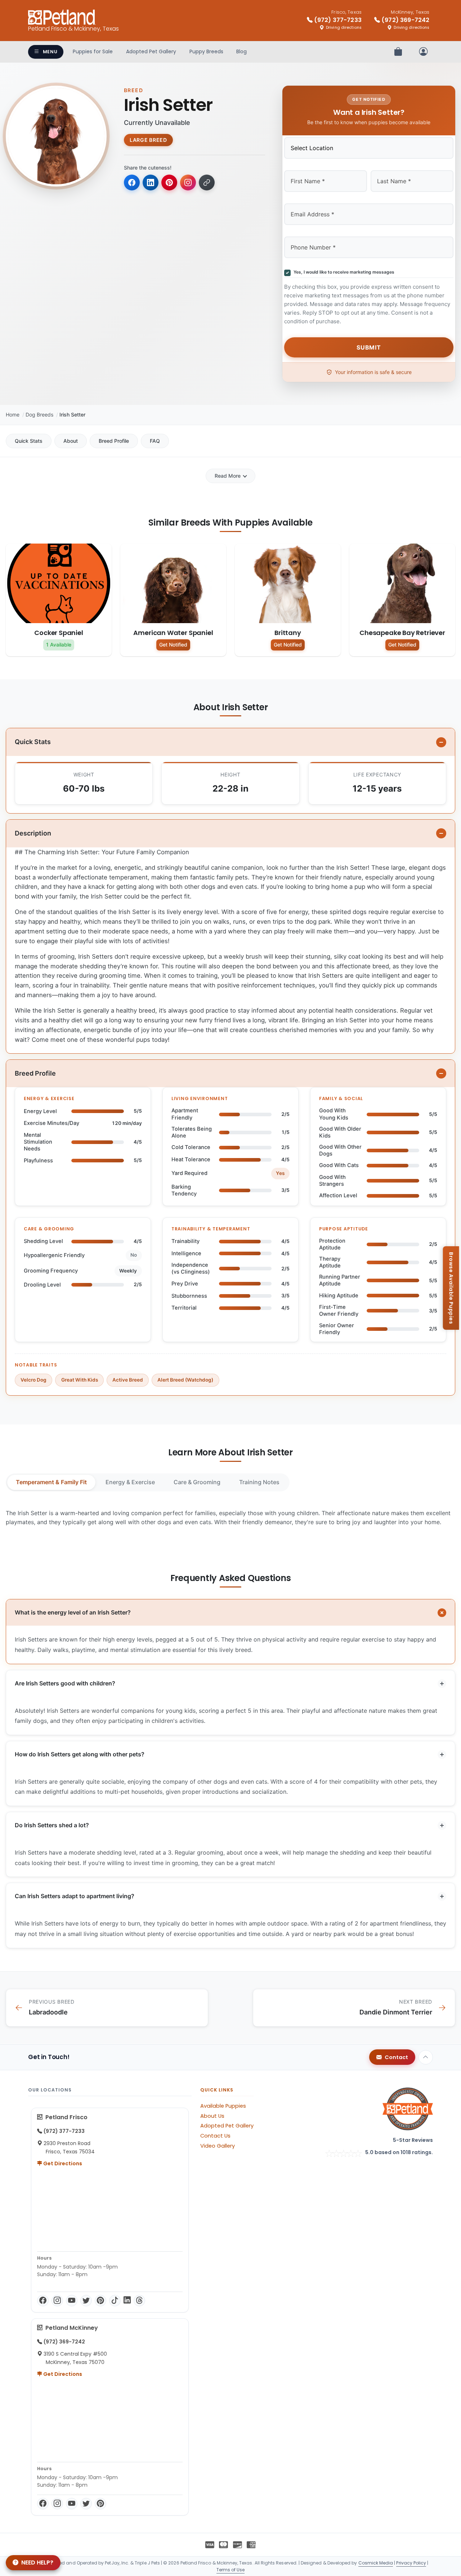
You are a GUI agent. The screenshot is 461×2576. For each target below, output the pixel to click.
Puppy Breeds (206, 51)
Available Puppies (223, 2106)
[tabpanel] (230, 1518)
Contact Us (215, 2136)
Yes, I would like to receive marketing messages (343, 272)
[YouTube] (72, 2301)
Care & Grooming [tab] (197, 1482)
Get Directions (62, 2163)
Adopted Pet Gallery (151, 51)
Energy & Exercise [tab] (130, 1482)
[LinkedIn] (127, 2301)
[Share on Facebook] (132, 183)
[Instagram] (57, 2301)
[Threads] (139, 2301)
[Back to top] (426, 2057)
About (71, 441)
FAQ (155, 441)
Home (13, 415)
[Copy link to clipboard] (207, 183)
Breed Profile (114, 441)
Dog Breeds (39, 415)
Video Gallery (218, 2146)
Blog (241, 51)
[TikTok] (115, 2301)
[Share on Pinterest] (169, 183)
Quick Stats (29, 441)
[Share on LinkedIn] (151, 183)
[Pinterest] (100, 2301)
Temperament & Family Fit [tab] (51, 1482)
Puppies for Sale (93, 51)
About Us (212, 2116)
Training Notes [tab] (259, 1482)
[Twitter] (86, 2301)
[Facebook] (43, 2301)
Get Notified (173, 645)
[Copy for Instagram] (188, 183)
